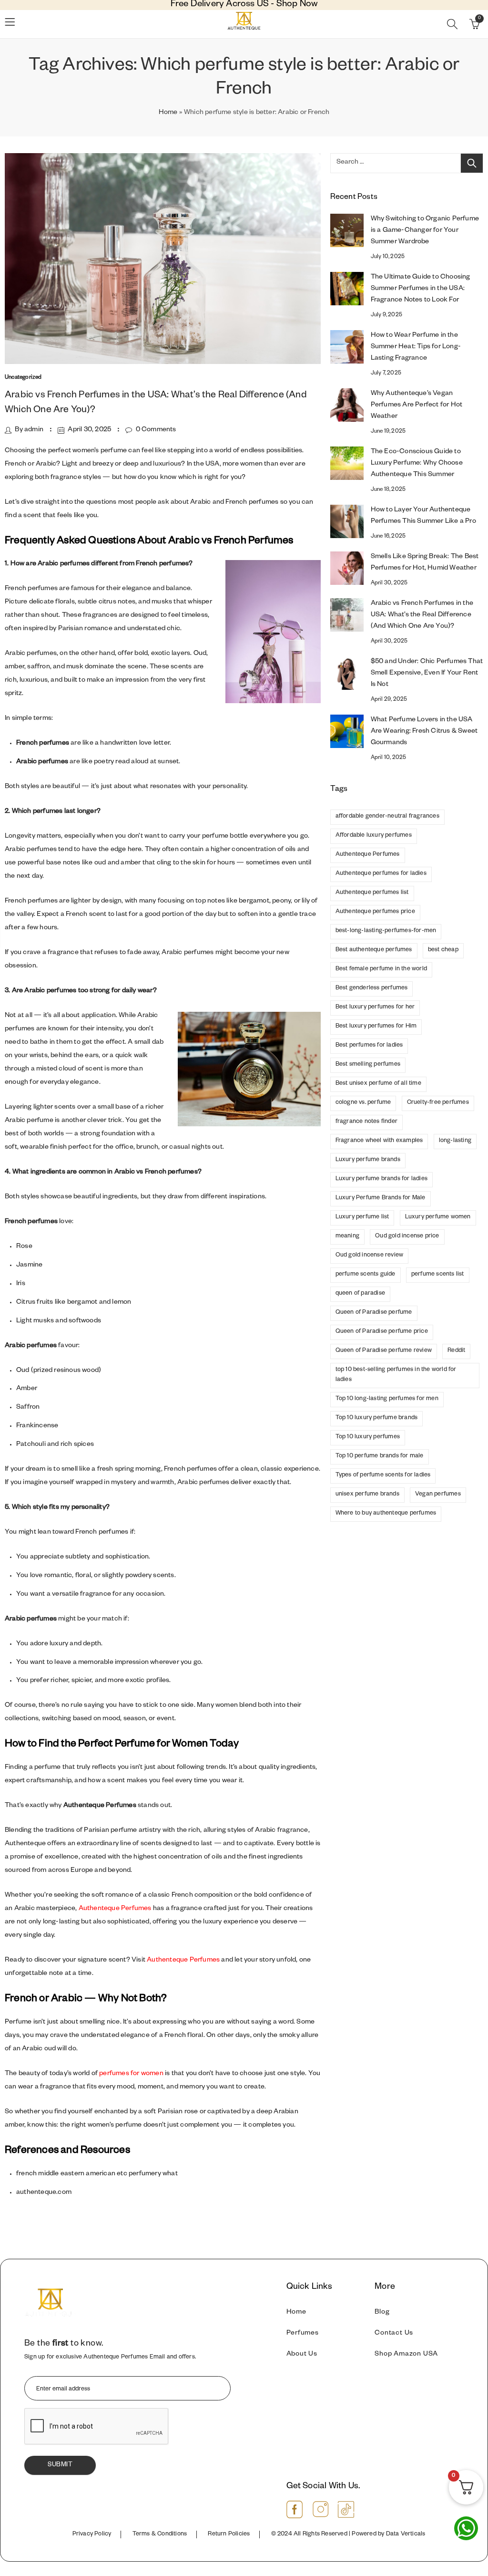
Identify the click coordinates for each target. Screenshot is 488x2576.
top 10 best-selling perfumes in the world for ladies (396, 1375)
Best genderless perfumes (372, 988)
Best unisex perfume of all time (378, 1084)
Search (472, 163)
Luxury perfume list (362, 1217)
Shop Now (297, 5)
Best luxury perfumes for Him (376, 1027)
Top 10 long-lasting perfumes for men (387, 1399)
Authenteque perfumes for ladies (381, 874)
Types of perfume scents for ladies (383, 1475)
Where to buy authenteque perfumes (386, 1514)
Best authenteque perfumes (374, 950)
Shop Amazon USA (406, 2355)
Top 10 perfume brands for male (380, 1456)
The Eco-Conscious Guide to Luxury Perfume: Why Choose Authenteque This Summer (417, 464)
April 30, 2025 (89, 430)
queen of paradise (360, 1294)
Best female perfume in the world (381, 969)
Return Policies (229, 2534)
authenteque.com (44, 2193)
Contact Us (394, 2334)
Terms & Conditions (160, 2534)
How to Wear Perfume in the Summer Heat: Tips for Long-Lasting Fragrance (416, 347)
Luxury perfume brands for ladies (381, 1179)
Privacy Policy (92, 2534)
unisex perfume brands (367, 1495)
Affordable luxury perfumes (374, 836)
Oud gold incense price (407, 1236)
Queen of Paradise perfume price (382, 1332)
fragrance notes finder (366, 1122)
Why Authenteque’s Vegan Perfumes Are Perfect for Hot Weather (417, 405)
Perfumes (303, 2334)
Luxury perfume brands (368, 1160)
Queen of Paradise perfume (374, 1313)
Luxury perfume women (438, 1217)
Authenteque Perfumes (115, 1909)
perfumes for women (131, 2074)
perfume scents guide (366, 1275)
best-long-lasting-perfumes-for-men (386, 931)
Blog (382, 2313)
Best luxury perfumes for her (375, 1008)
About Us (302, 2355)
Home (168, 113)
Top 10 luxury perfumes (368, 1437)
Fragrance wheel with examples (379, 1141)
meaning (347, 1236)
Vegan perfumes (438, 1495)
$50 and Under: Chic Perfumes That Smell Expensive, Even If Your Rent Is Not (427, 674)
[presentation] (97, 2427)
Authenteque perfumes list (372, 893)
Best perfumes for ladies (369, 1046)
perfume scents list (438, 1275)
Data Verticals (406, 2534)
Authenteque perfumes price (375, 912)
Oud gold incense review (370, 1256)
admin (34, 430)
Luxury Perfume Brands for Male (381, 1198)
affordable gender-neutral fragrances (387, 817)
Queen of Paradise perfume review (384, 1351)
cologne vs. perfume (363, 1103)
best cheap (443, 950)
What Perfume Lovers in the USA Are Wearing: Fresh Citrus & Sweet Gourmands (424, 732)
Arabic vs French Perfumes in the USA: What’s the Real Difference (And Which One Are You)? (422, 615)
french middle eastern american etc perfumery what (97, 2174)
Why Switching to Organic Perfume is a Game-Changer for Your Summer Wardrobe (425, 231)
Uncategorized (23, 378)
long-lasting (455, 1141)
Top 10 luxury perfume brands (377, 1418)
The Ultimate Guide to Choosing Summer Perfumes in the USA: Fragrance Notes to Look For (421, 289)
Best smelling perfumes (368, 1065)
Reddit (456, 1351)
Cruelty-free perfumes (438, 1103)
